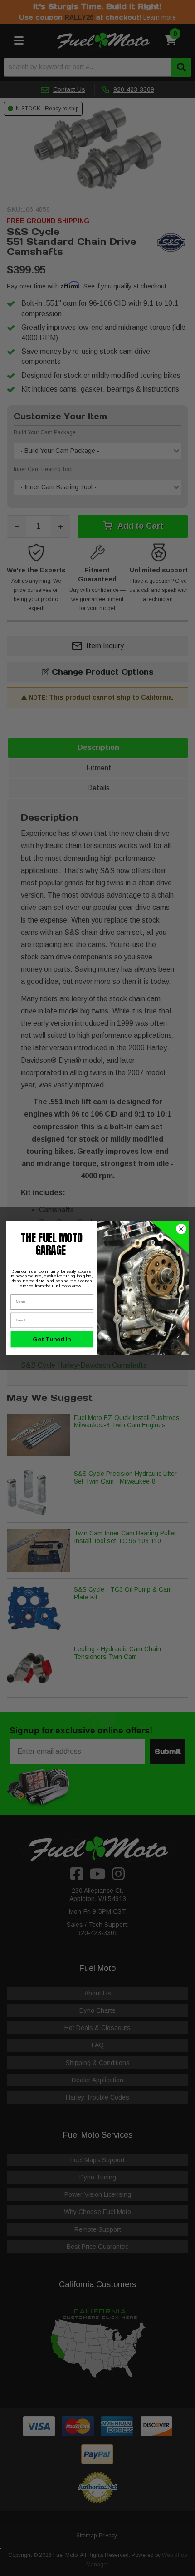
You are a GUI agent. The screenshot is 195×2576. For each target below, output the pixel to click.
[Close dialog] (181, 1229)
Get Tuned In (52, 1339)
